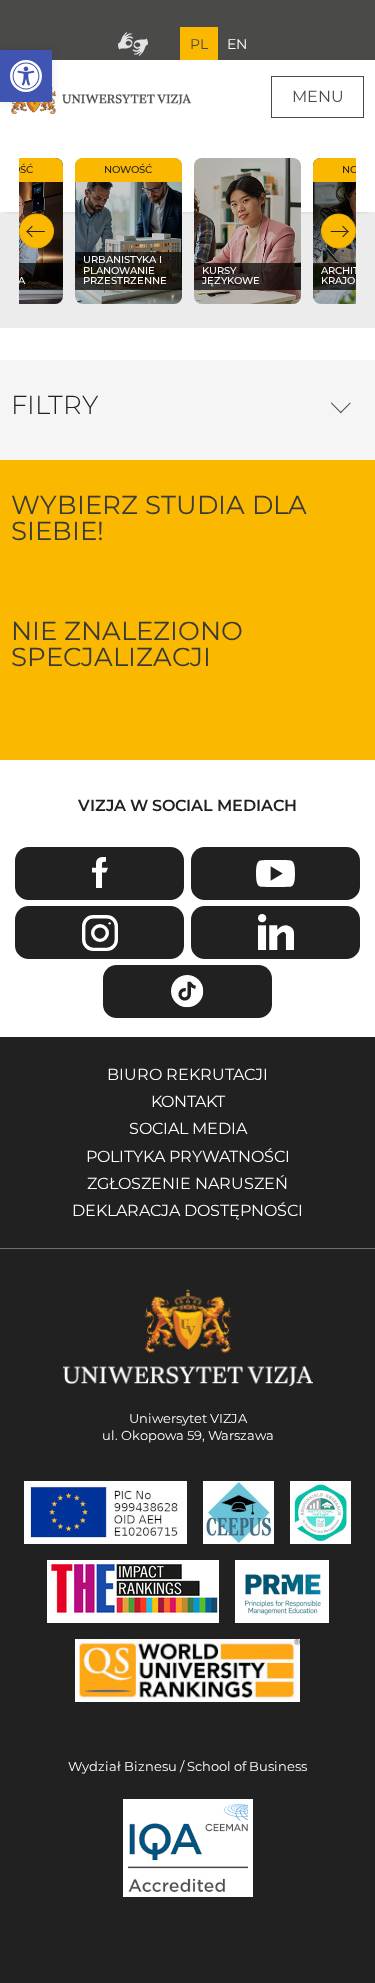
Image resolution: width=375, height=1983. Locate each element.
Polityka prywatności (188, 1156)
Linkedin (275, 932)
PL (199, 44)
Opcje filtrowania (340, 403)
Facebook (99, 873)
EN (237, 44)
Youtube (275, 873)
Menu (318, 96)
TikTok (187, 991)
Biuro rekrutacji (187, 1074)
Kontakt (188, 1101)
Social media (188, 1128)
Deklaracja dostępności (187, 1210)
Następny (338, 231)
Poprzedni (36, 231)
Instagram (99, 932)
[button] (26, 76)
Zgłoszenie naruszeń (187, 1183)
